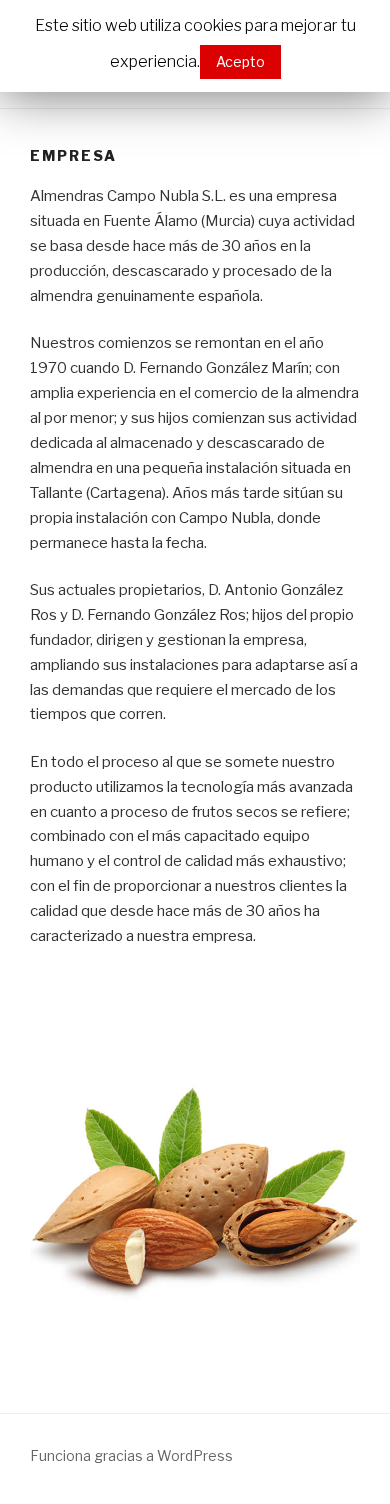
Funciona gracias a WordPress (131, 1455)
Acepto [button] (240, 61)
